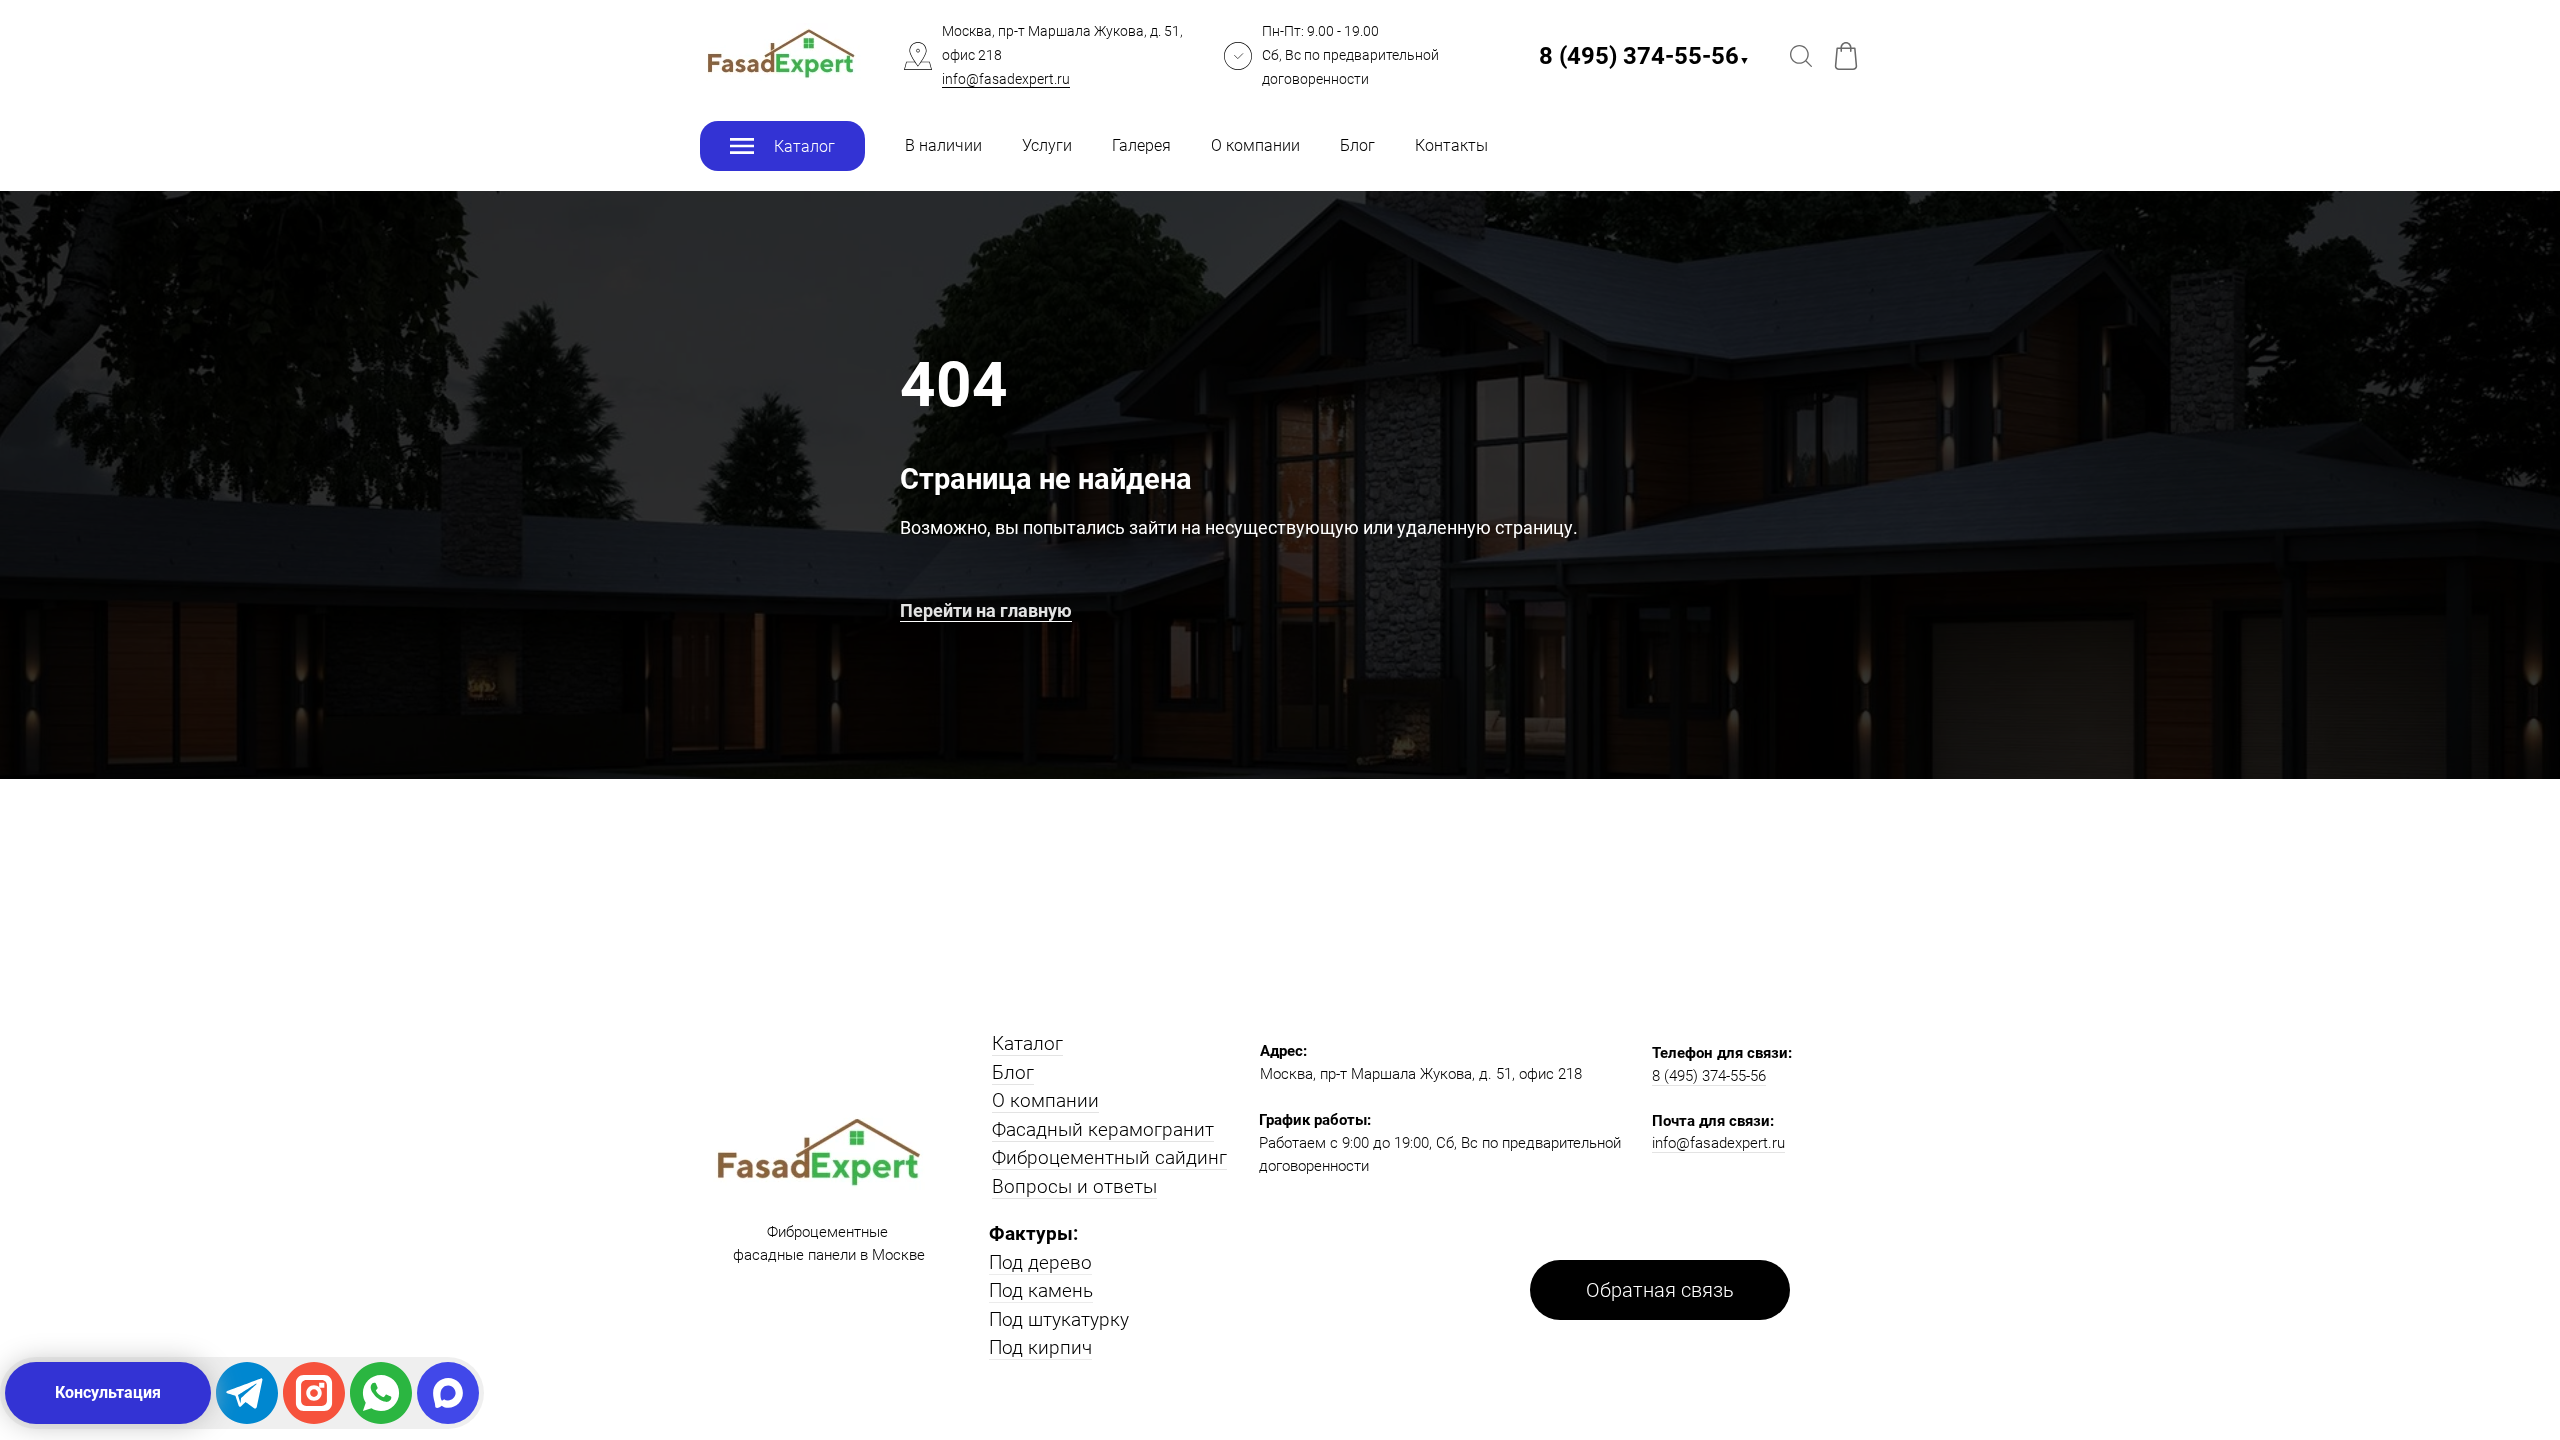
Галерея (1141, 145)
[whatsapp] (381, 1393)
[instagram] (314, 1393)
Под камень (1041, 1290)
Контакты (1451, 145)
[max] (448, 1393)
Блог (1357, 145)
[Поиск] (1801, 56)
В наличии (943, 145)
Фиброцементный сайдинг (1109, 1157)
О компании (1255, 145)
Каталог (1027, 1043)
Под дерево (1040, 1262)
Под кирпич (1040, 1347)
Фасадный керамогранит (1103, 1129)
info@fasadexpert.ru (1006, 79)
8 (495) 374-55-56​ (1644, 56)
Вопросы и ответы (1074, 1186)
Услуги (1047, 145)
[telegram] (247, 1393)
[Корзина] (1846, 56)
